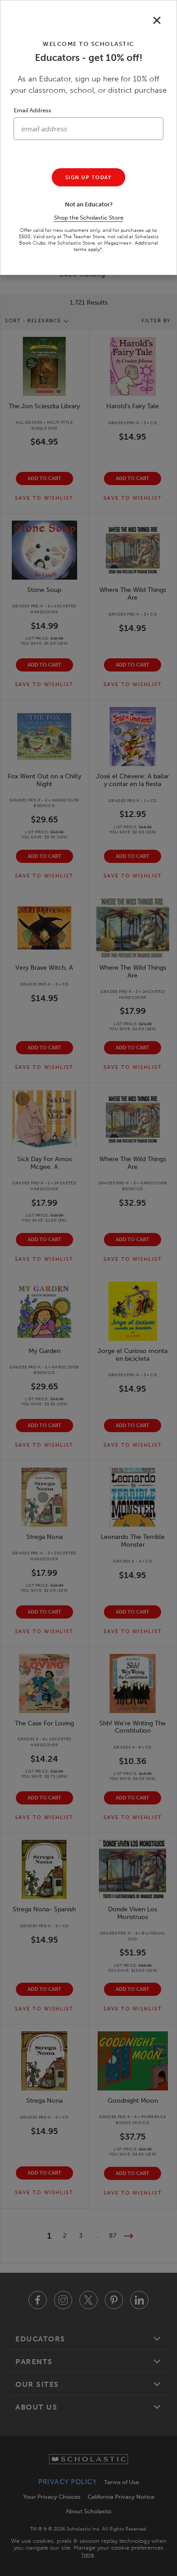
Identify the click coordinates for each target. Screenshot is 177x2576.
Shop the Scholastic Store (89, 218)
